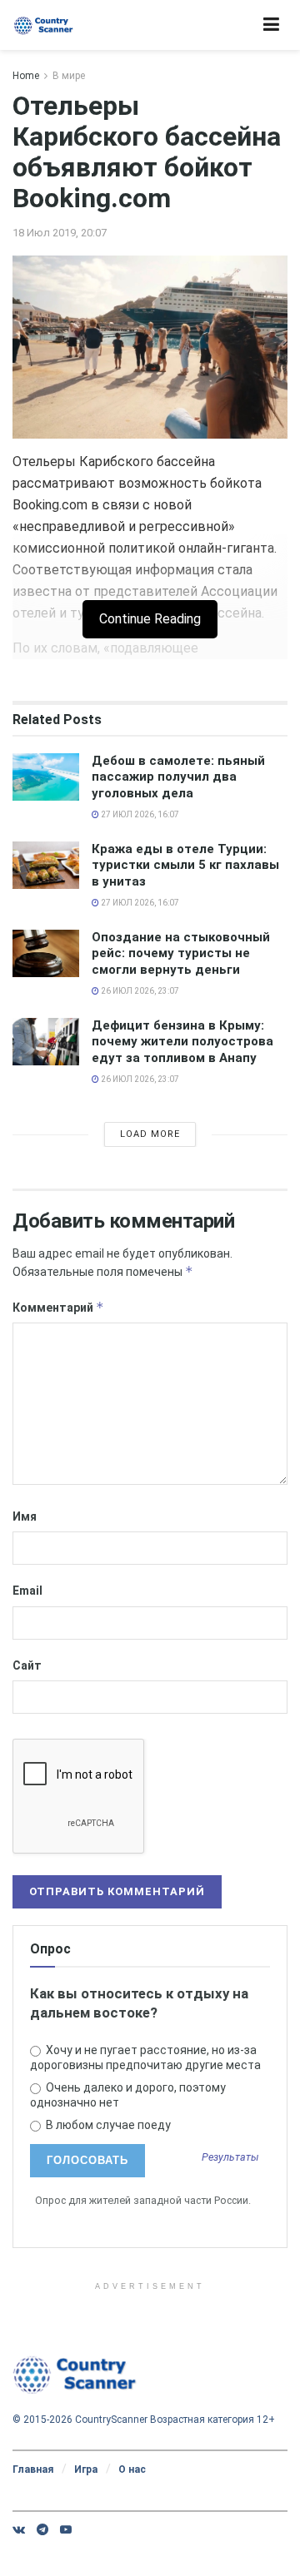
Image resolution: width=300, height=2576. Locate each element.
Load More (150, 1134)
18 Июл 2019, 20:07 (60, 233)
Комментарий (58, 1307)
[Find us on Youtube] (66, 2529)
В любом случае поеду (107, 2125)
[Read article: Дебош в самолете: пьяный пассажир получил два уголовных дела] (46, 777)
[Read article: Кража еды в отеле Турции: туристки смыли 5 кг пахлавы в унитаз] (46, 865)
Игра (86, 2469)
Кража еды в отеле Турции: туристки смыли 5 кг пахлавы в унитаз (185, 865)
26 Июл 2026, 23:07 (139, 991)
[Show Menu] (271, 25)
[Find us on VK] (19, 2529)
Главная (33, 2469)
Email (27, 1591)
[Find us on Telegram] (42, 2529)
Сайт (27, 1665)
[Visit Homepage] (44, 25)
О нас (132, 2469)
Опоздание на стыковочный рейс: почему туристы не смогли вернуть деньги (181, 953)
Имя (25, 1516)
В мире (69, 76)
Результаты (230, 2158)
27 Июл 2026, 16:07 (139, 814)
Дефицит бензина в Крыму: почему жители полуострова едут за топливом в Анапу (182, 1042)
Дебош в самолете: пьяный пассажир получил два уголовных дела (178, 777)
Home (26, 76)
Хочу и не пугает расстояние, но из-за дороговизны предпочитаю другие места (145, 2057)
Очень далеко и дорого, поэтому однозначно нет (128, 2095)
